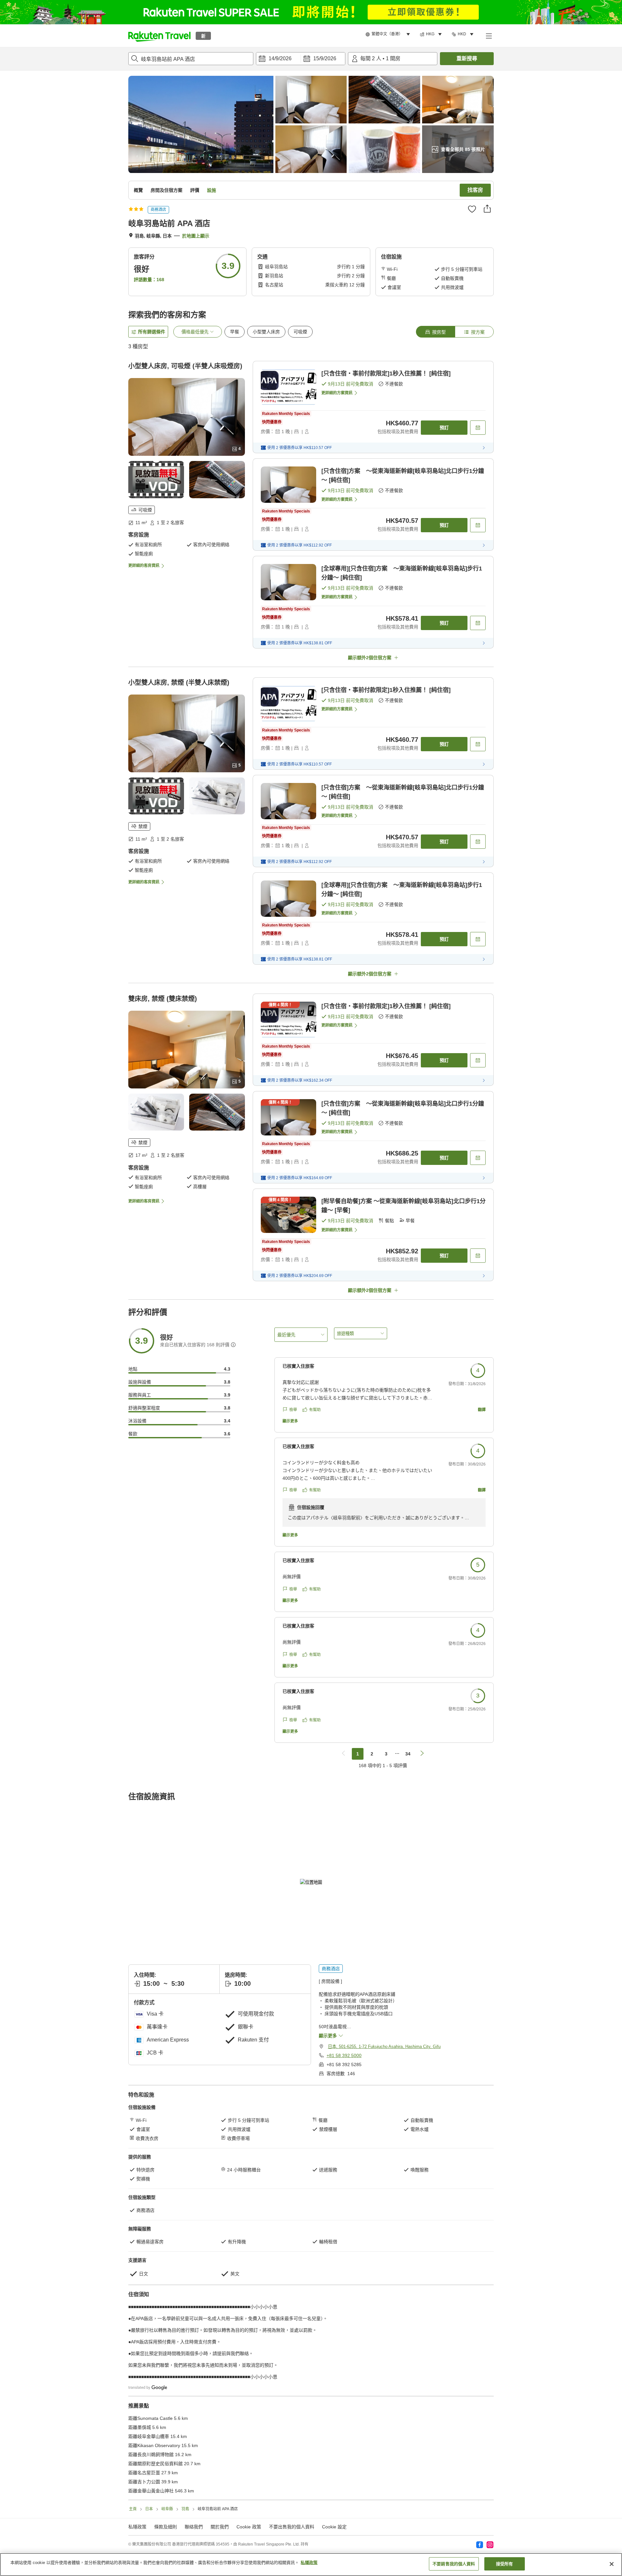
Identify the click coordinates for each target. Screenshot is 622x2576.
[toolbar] (301, 59)
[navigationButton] (343, 1754)
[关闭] (612, 2564)
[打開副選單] (489, 36)
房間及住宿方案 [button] (167, 190)
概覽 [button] (138, 190)
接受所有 (505, 2564)
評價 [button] (195, 190)
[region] (311, 2564)
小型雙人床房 (266, 332)
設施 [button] (212, 190)
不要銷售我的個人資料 (454, 2564)
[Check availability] (478, 428)
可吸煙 (300, 332)
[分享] (487, 209)
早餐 (235, 332)
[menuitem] (389, 34)
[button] (159, 36)
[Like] (472, 209)
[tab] (435, 332)
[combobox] (191, 59)
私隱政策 (309, 2563)
